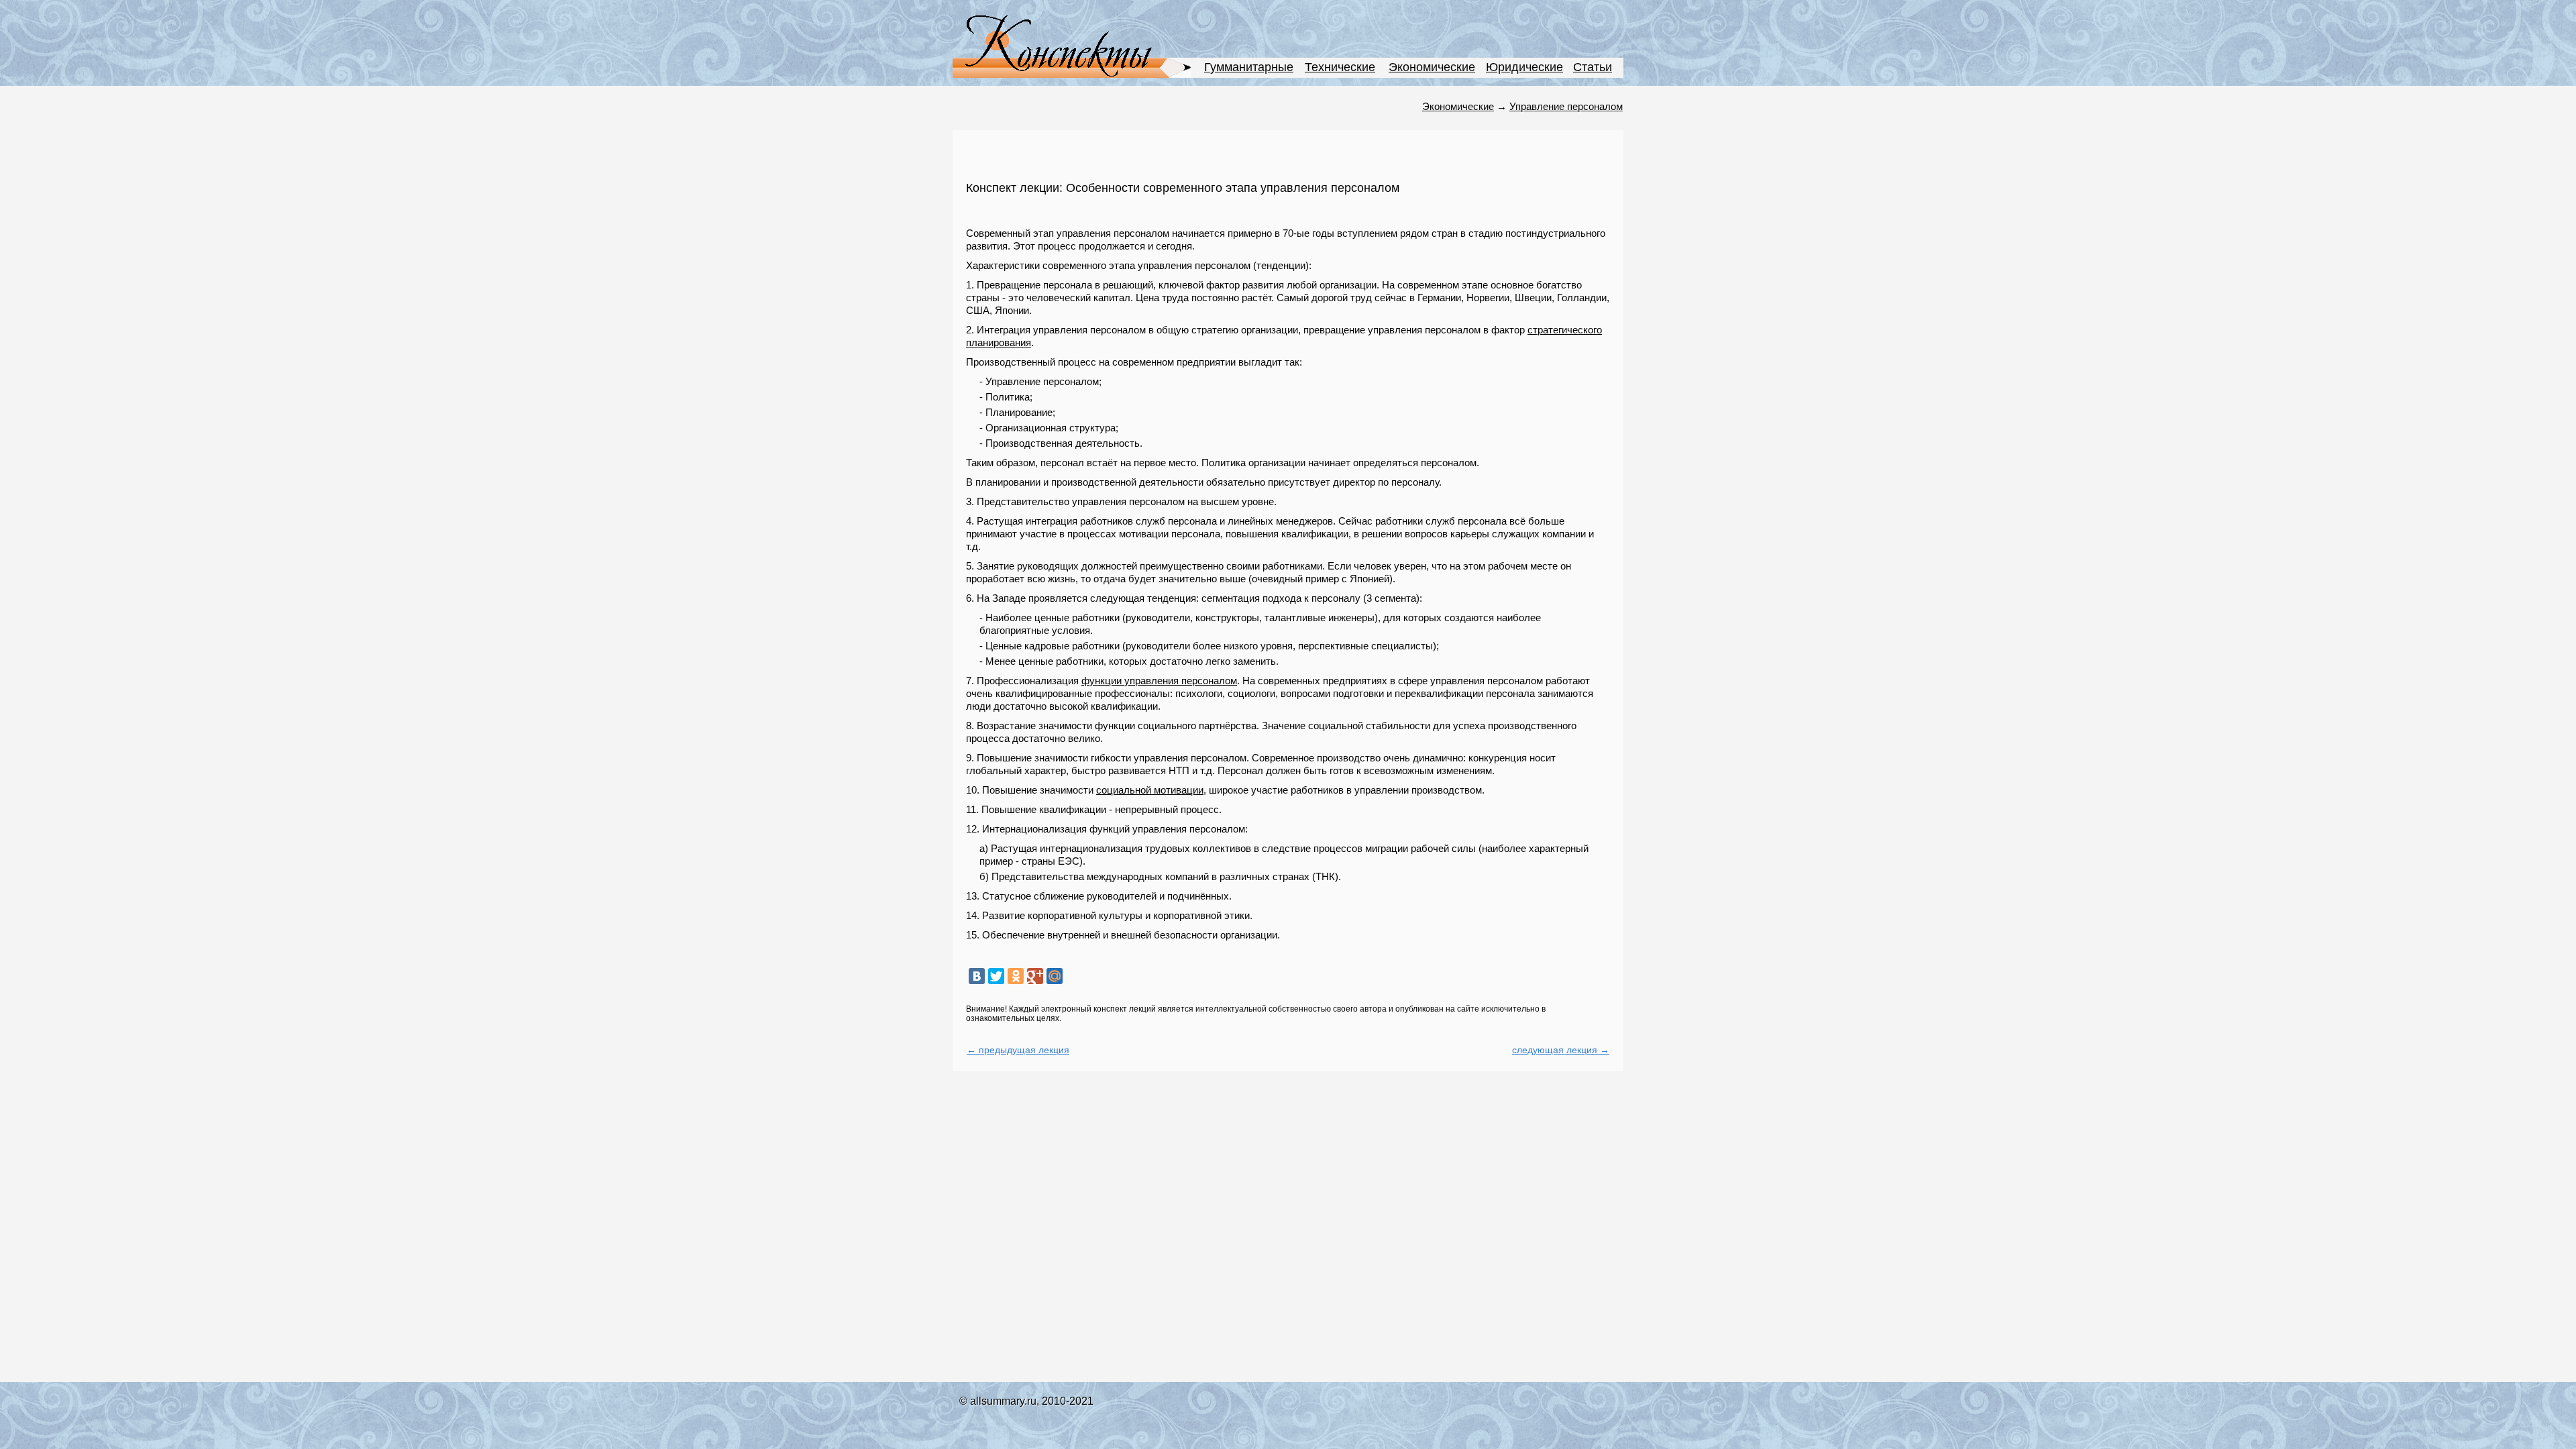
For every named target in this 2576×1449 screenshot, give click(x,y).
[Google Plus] (1035, 976)
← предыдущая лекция (1018, 1050)
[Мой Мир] (1055, 976)
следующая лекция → (1561, 1050)
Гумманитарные (1249, 67)
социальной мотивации (1150, 790)
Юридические (1524, 67)
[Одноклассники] (1016, 976)
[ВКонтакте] (977, 976)
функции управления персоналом (1159, 681)
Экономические (1432, 67)
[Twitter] (996, 976)
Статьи (1593, 67)
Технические (1340, 67)
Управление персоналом (1566, 106)
